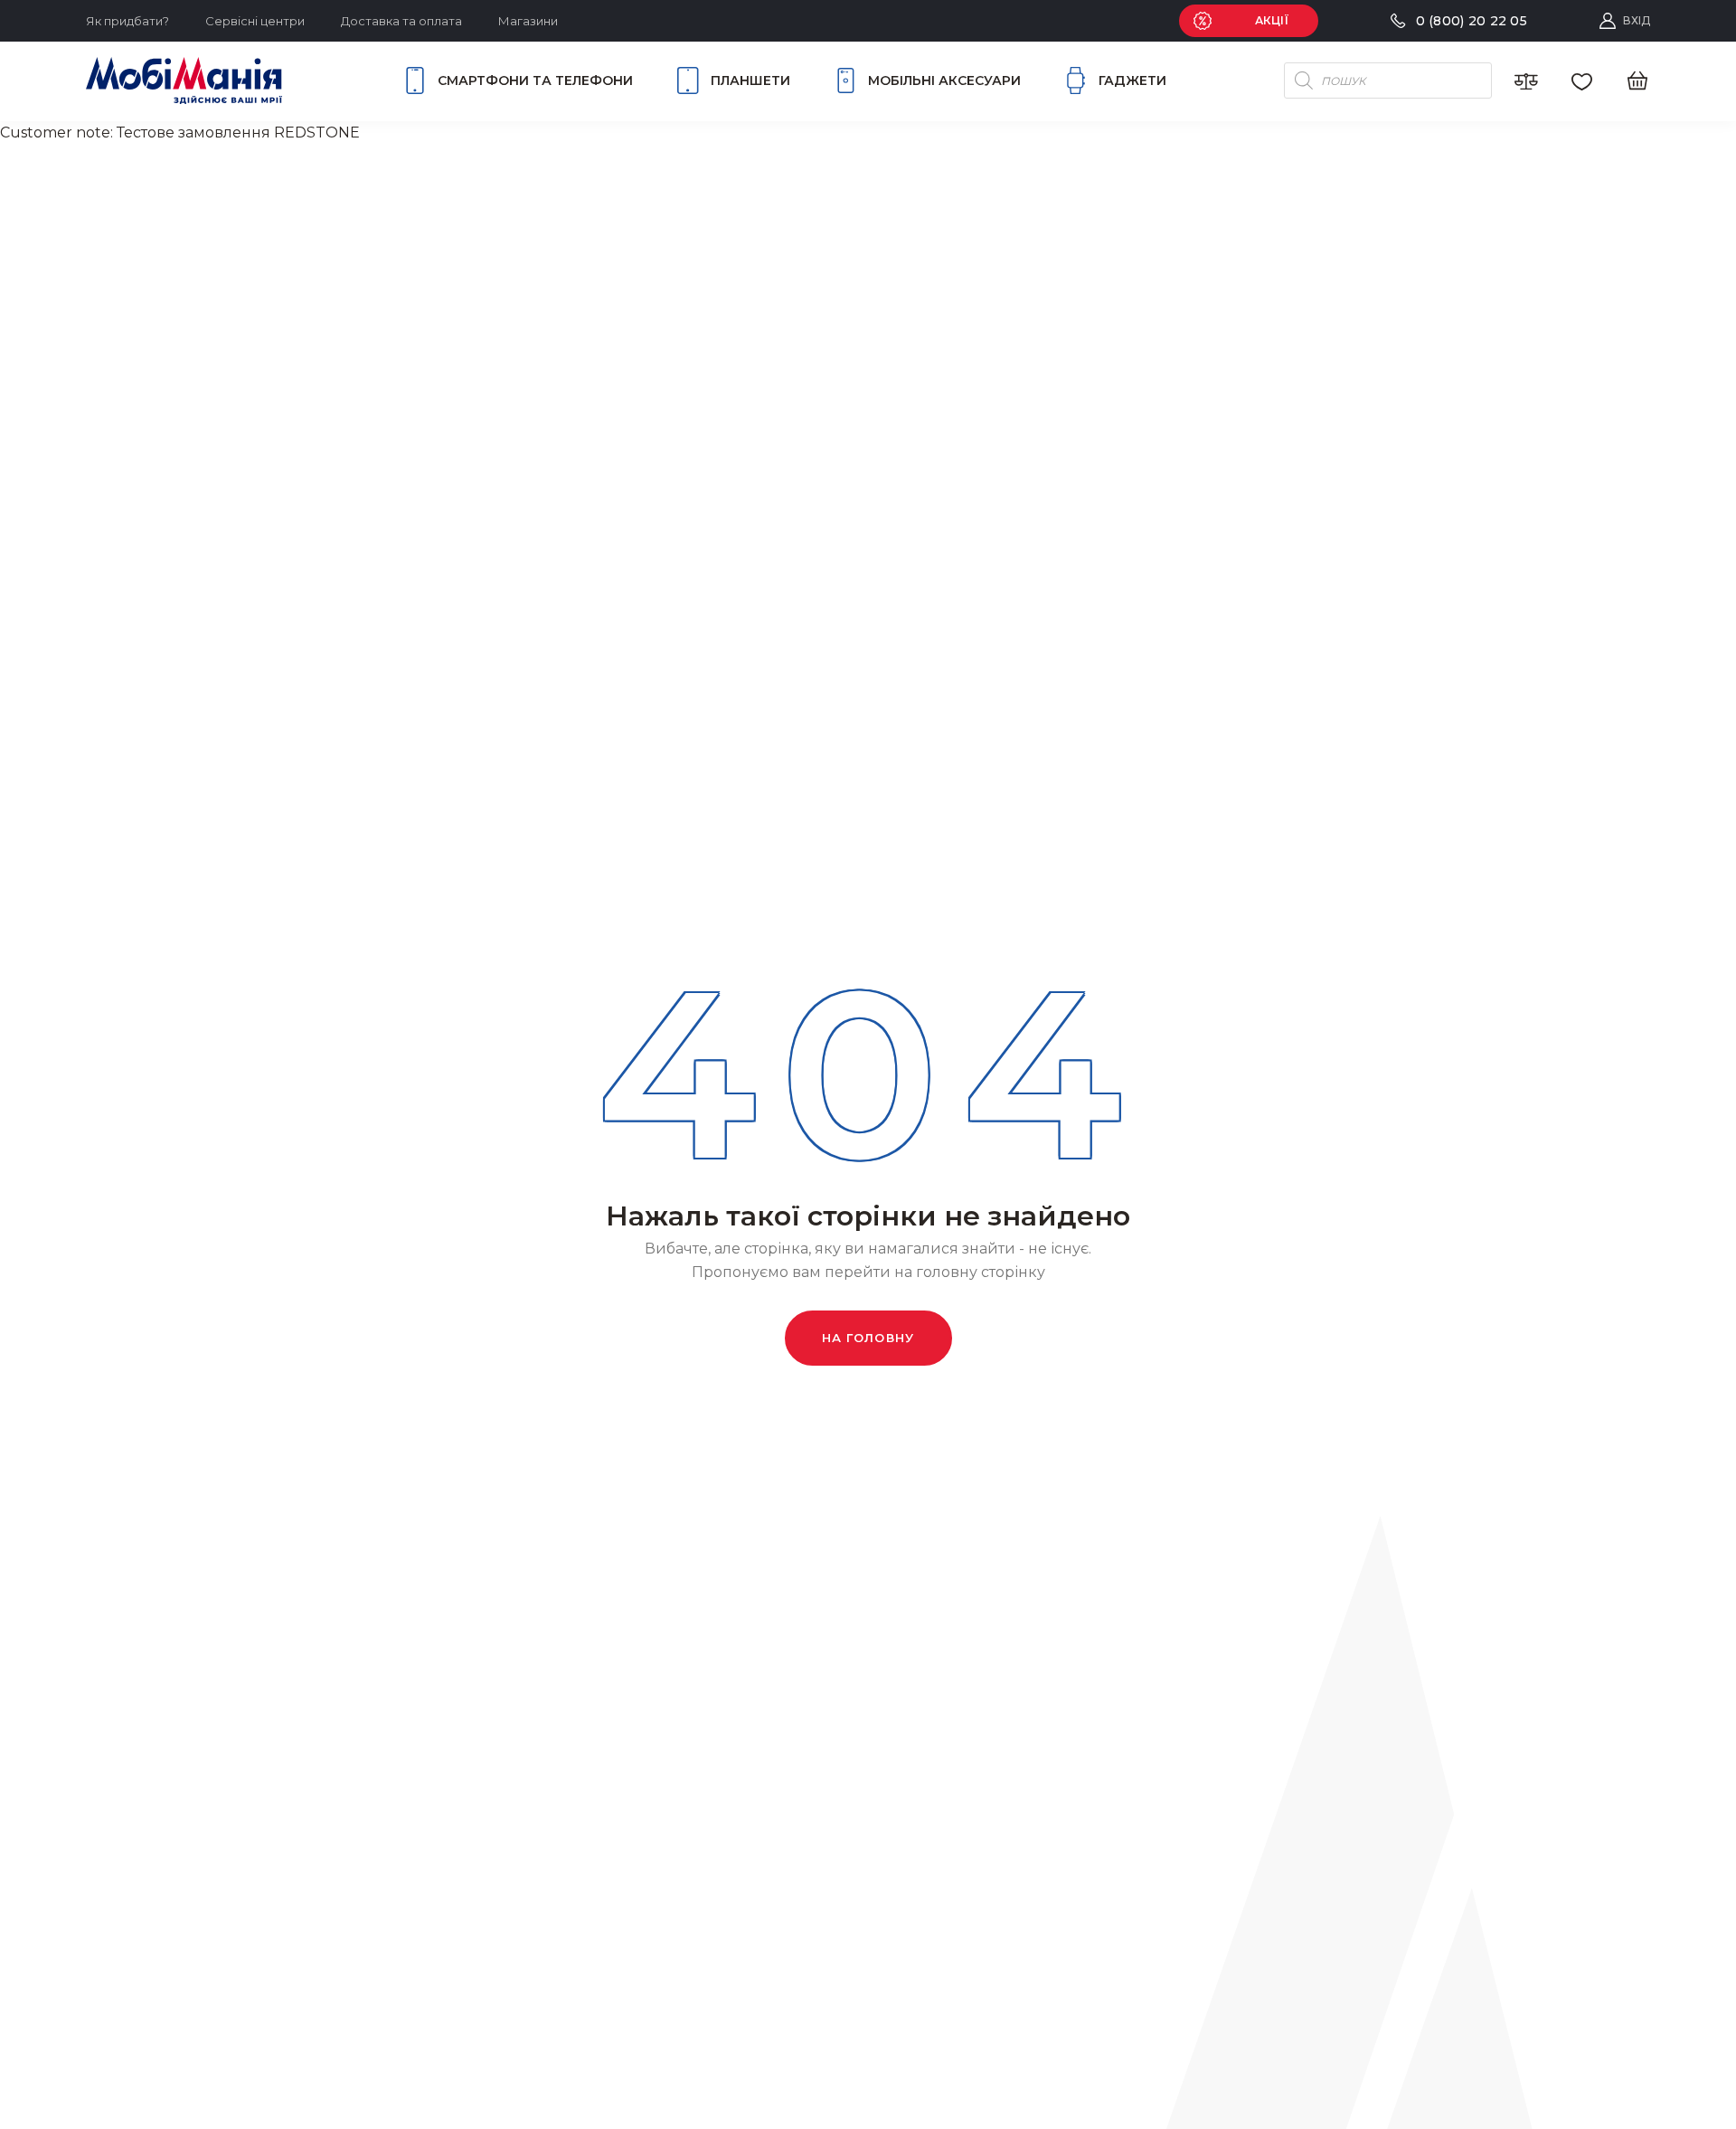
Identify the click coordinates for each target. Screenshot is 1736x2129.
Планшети (750, 80)
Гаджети (1132, 80)
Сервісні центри (255, 21)
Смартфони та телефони (535, 80)
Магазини (528, 21)
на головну (868, 1338)
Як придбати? (127, 21)
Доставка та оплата (401, 21)
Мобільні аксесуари (944, 80)
